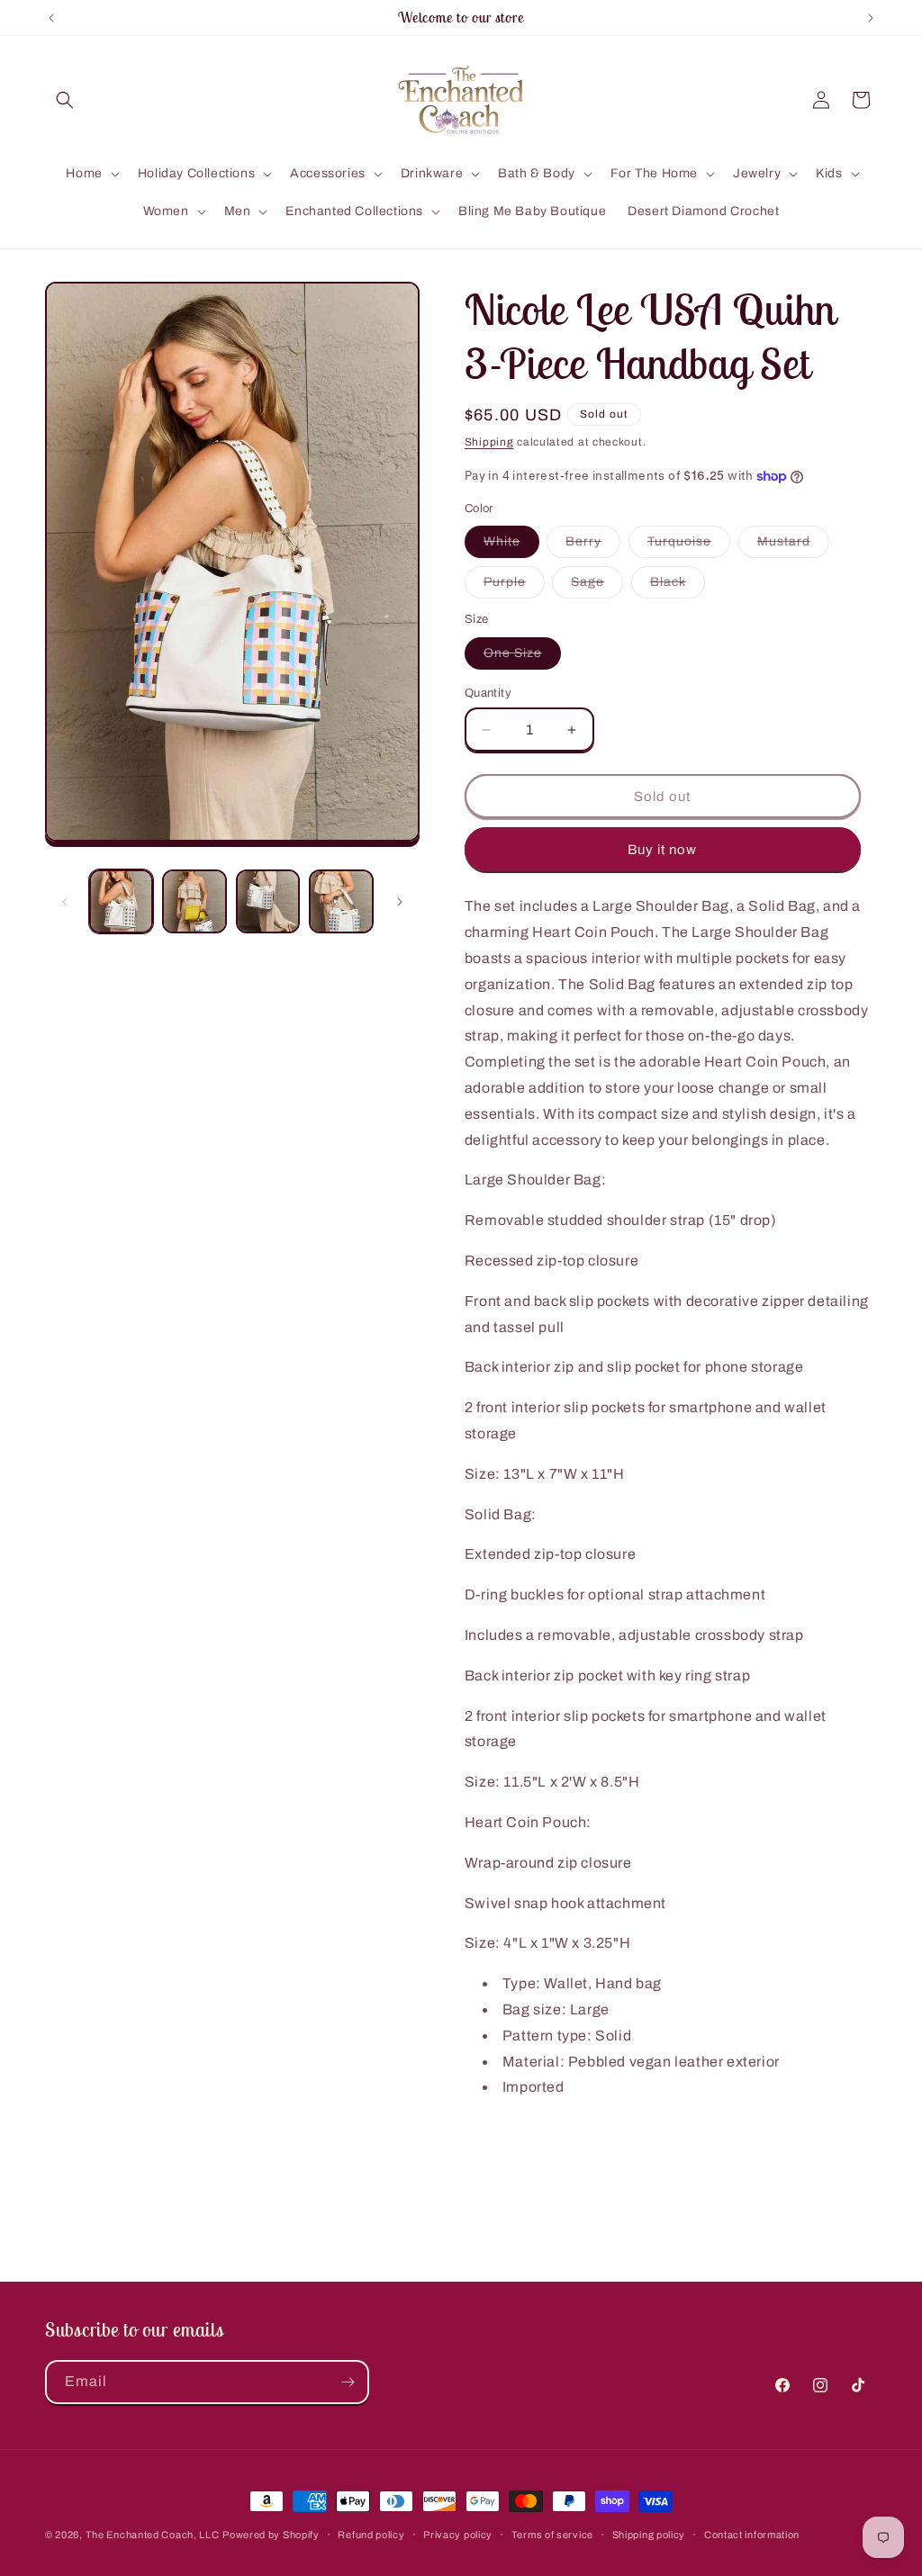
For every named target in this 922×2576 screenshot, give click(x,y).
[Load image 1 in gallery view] (121, 901)
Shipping (489, 442)
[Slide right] (400, 902)
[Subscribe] (348, 2382)
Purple (514, 586)
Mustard (793, 546)
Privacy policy (458, 2535)
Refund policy (371, 2535)
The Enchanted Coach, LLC (153, 2535)
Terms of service (552, 2535)
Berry (593, 546)
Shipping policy (649, 2535)
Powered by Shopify (271, 2535)
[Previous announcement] (51, 18)
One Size (522, 658)
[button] (65, 100)
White (511, 546)
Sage (597, 586)
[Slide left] (65, 902)
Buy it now (662, 850)
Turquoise (689, 546)
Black (678, 586)
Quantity (488, 693)
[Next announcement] (871, 18)
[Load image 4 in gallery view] (341, 901)
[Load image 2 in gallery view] (194, 901)
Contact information (752, 2535)
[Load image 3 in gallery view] (268, 901)
